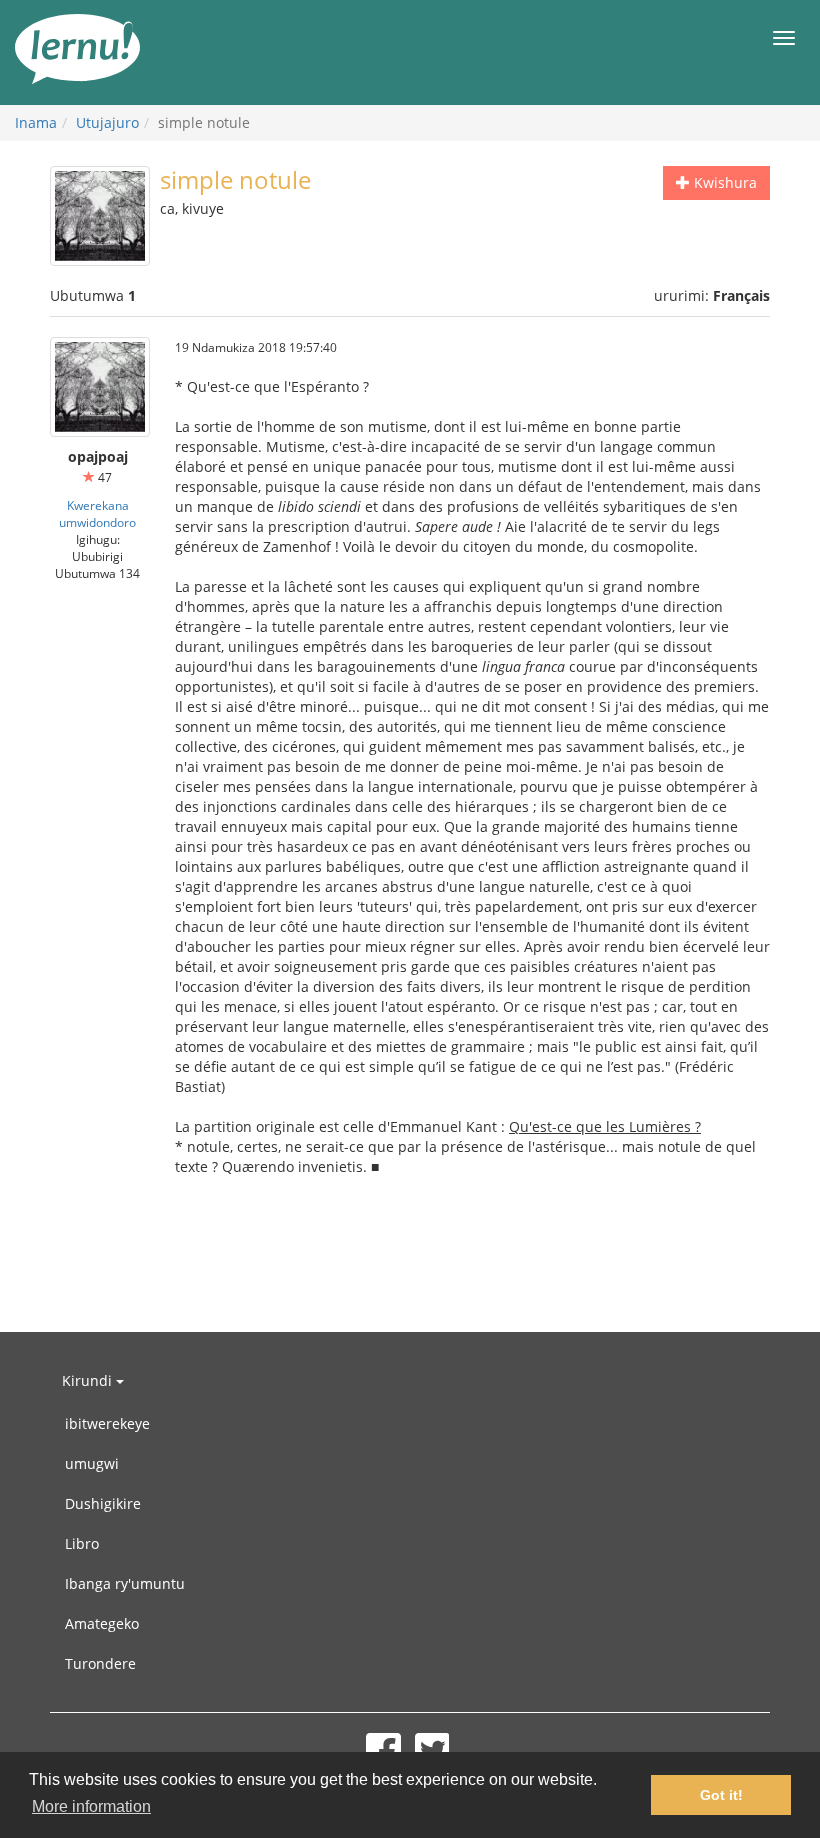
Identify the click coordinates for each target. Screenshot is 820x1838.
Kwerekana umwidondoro (97, 513)
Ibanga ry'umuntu (125, 1583)
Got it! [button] (721, 1795)
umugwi (92, 1463)
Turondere (100, 1663)
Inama (36, 122)
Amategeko (102, 1623)
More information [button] (91, 1806)
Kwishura (723, 182)
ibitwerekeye (107, 1423)
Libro (82, 1543)
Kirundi (89, 1380)
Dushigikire (103, 1503)
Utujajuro (107, 122)
